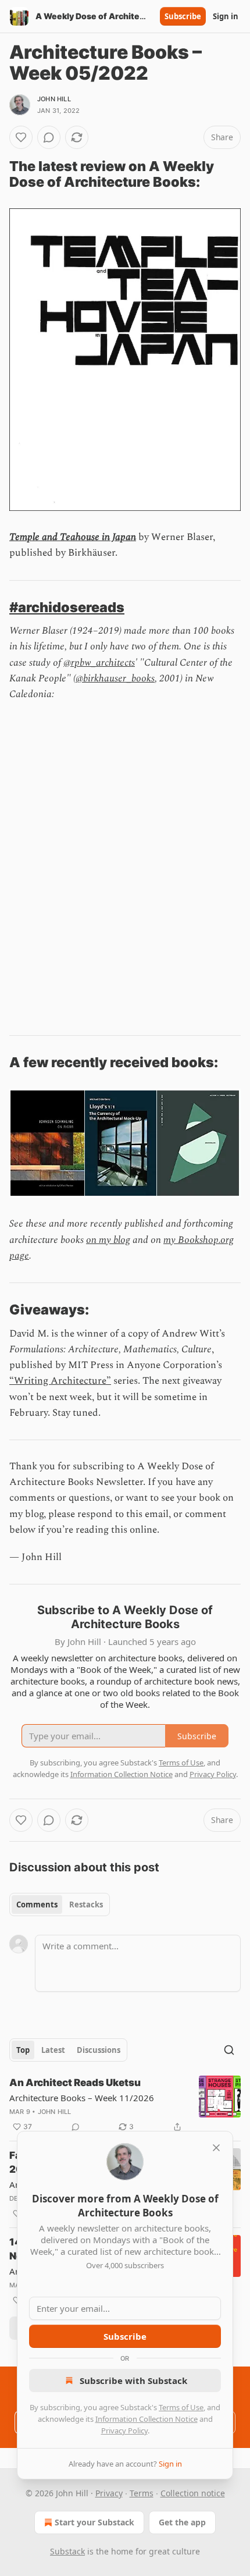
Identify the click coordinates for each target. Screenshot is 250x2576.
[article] (125, 2105)
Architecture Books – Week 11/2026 (82, 2098)
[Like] (21, 137)
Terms (142, 2493)
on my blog (108, 1240)
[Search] (229, 2050)
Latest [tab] (53, 2050)
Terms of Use (181, 2407)
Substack (67, 2551)
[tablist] (60, 1905)
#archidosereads (67, 607)
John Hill (54, 99)
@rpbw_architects (99, 663)
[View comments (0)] (49, 137)
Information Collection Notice (147, 2419)
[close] (216, 2148)
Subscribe (183, 16)
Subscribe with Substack (133, 2380)
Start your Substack (94, 2522)
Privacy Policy (124, 2431)
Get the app (182, 2522)
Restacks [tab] (86, 1905)
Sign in (226, 16)
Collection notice (193, 2493)
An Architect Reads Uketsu (75, 2083)
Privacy (109, 2493)
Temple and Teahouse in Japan (73, 537)
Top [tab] (23, 2050)
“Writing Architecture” (60, 1381)
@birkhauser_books (115, 678)
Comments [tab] (37, 1905)
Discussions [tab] (99, 2050)
